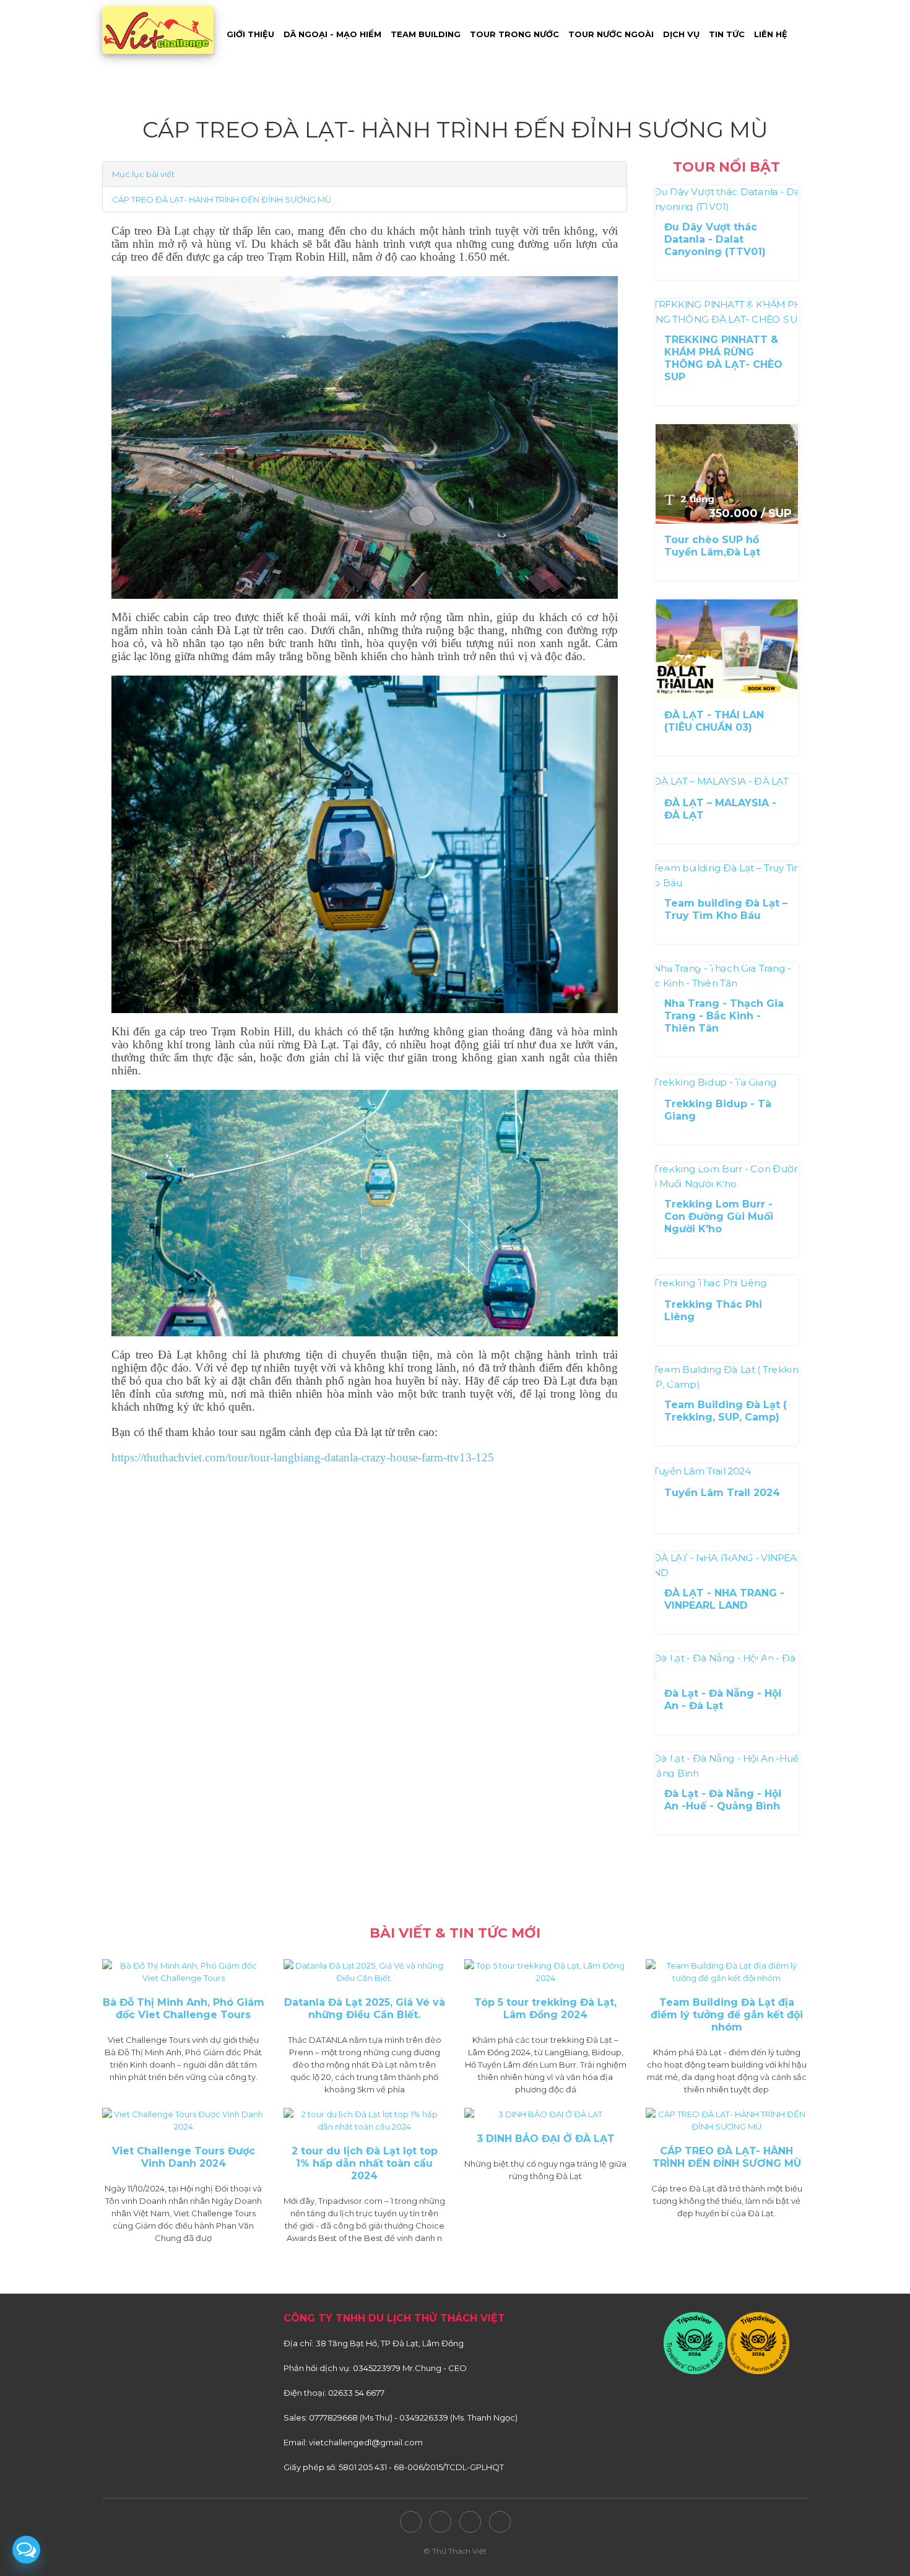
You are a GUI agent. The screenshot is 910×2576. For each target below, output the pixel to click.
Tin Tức (727, 34)
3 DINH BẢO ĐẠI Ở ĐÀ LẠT (546, 2139)
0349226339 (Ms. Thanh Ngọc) (458, 2417)
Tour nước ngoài (611, 34)
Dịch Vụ (681, 34)
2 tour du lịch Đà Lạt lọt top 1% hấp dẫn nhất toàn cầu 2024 (365, 2163)
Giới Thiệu (250, 34)
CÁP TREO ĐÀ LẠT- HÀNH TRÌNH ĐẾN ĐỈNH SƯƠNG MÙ (222, 199)
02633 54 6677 (356, 2393)
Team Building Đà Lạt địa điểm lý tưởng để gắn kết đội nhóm (727, 2015)
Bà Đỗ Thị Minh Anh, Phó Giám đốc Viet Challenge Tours (184, 2008)
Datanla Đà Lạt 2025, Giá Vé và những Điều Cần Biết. (365, 2008)
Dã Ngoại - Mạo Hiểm (332, 34)
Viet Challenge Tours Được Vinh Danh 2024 (184, 2157)
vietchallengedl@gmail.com (366, 2442)
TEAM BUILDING (426, 34)
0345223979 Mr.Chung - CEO (410, 2368)
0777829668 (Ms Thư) (351, 2417)
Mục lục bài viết (143, 174)
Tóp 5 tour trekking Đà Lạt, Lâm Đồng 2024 (545, 2008)
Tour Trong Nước (514, 34)
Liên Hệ (771, 34)
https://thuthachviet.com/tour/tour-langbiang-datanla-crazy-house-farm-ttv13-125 (303, 1457)
